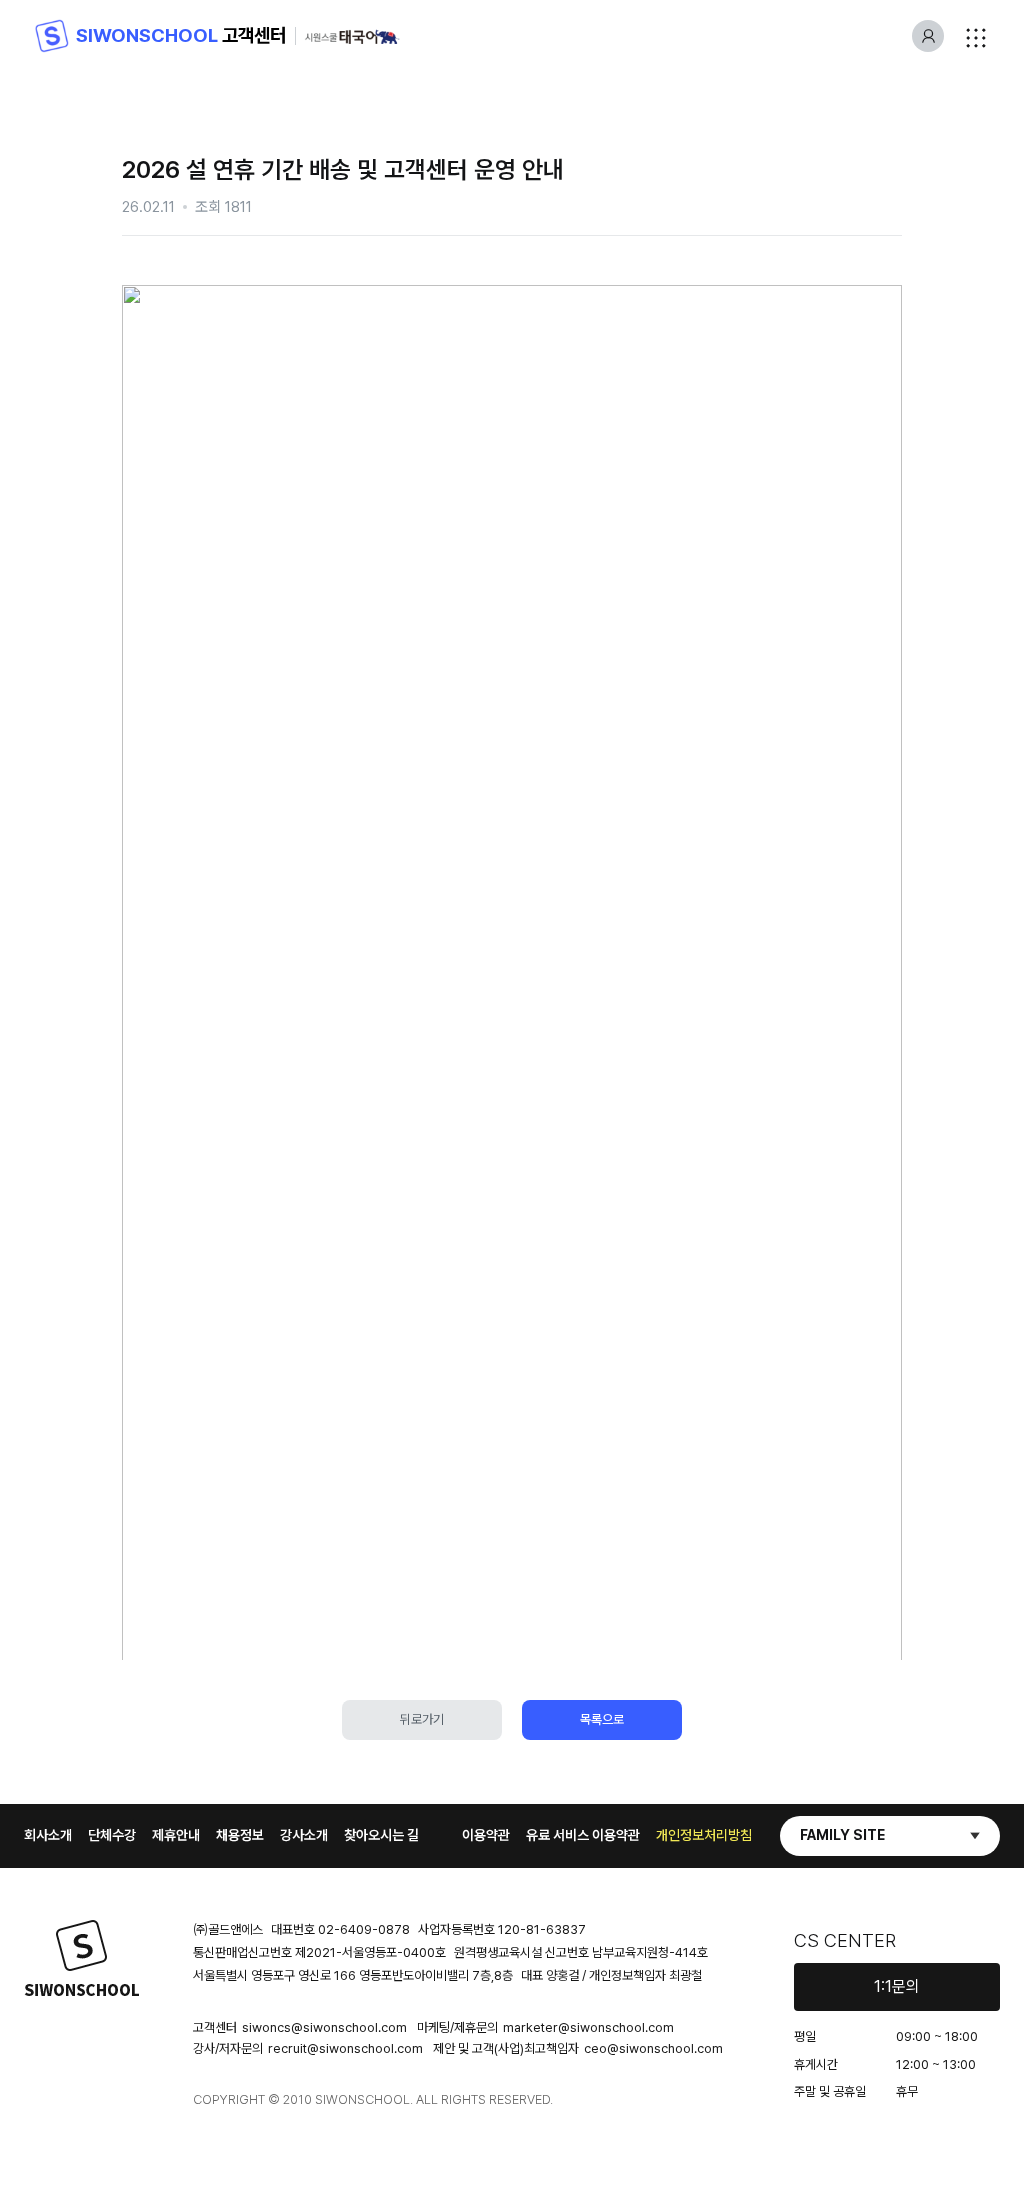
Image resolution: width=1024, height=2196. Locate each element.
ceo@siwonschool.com (653, 2048)
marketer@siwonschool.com (588, 2027)
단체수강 (112, 1835)
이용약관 (486, 1835)
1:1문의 (897, 1986)
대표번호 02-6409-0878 (340, 1929)
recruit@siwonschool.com (345, 2048)
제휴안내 (176, 1835)
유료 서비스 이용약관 (583, 1835)
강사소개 (304, 1835)
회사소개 (48, 1835)
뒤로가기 (422, 1719)
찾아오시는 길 (381, 1835)
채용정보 (240, 1835)
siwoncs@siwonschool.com (324, 2027)
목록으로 (602, 1719)
